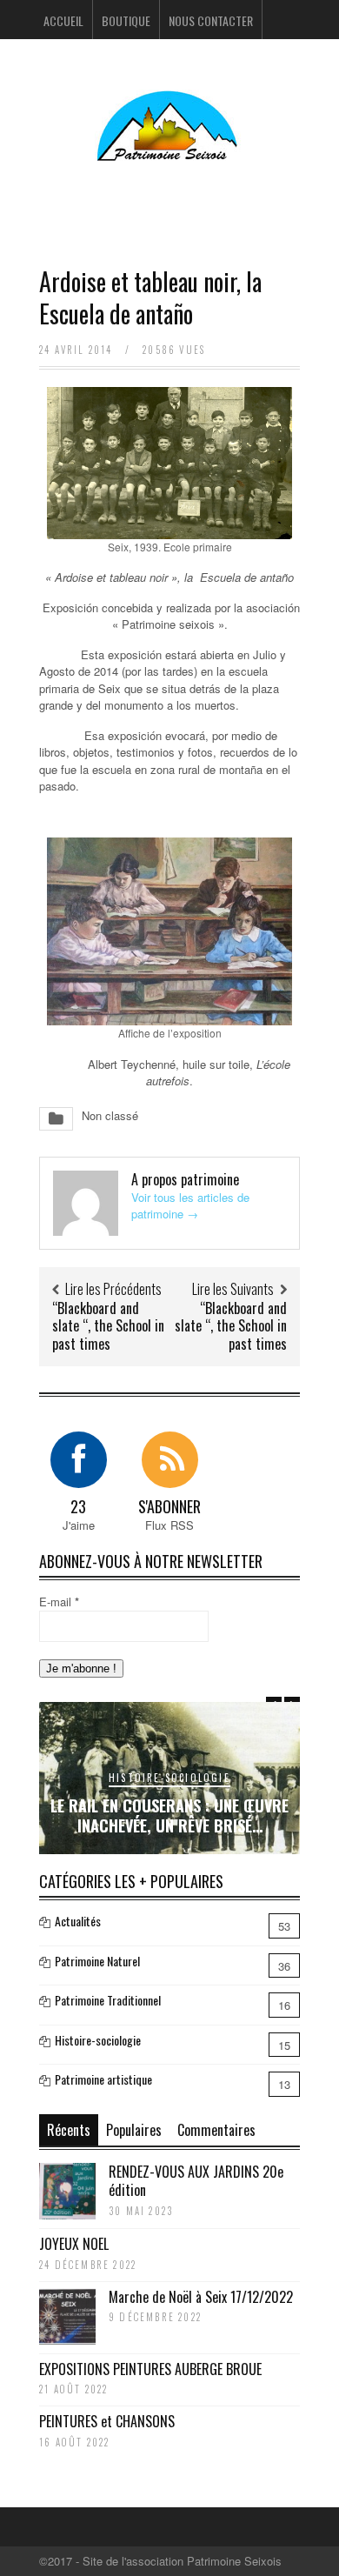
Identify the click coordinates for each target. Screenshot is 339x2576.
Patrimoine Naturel (97, 1961)
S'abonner (169, 1506)
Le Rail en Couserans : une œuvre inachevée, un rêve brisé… (169, 1815)
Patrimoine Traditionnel (108, 2000)
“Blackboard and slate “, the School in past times (108, 1326)
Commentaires (216, 2130)
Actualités (78, 1921)
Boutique (126, 20)
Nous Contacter (211, 20)
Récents (69, 2130)
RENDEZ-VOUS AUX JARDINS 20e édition (196, 2181)
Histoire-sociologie (169, 1778)
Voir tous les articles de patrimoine (190, 1206)
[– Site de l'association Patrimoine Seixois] (169, 150)
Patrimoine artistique (103, 2079)
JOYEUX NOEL (74, 2244)
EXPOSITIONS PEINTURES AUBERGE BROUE (150, 2369)
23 (78, 1506)
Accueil (63, 20)
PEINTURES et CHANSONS (107, 2421)
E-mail (59, 1602)
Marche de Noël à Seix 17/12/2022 (201, 2297)
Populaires (134, 2130)
